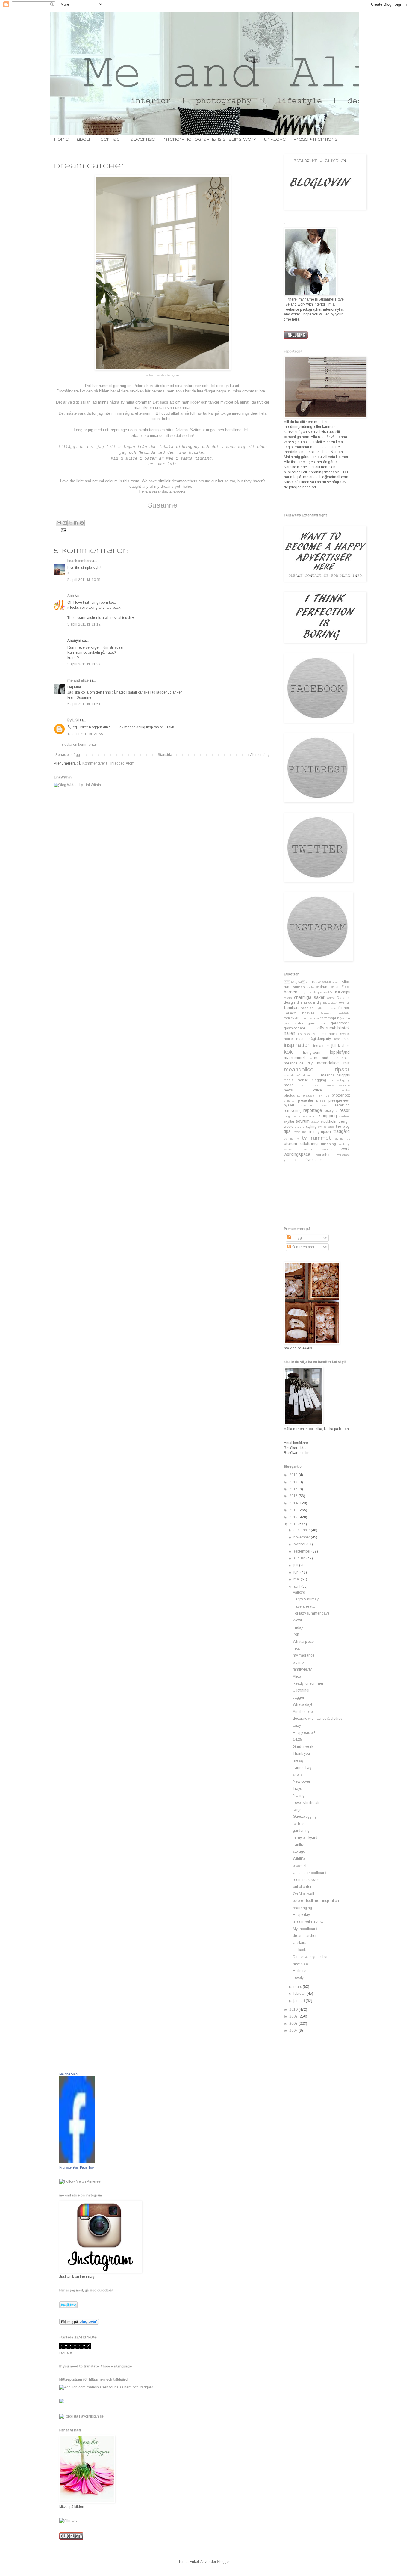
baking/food (340, 987)
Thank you (301, 1754)
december (302, 1530)
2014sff (326, 982)
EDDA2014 (330, 1003)
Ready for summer (308, 1683)
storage (299, 1852)
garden (298, 1023)
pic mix (299, 1663)
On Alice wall (303, 1894)
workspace (343, 1155)
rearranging (302, 1908)
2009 (294, 2016)
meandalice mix (333, 1063)
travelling (300, 1132)
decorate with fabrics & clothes (318, 1719)
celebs (288, 998)
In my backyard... (306, 1838)
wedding (344, 1144)
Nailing (299, 1796)
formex (344, 1008)
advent (336, 982)
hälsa (301, 1039)
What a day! (302, 1704)
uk (348, 1139)
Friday (298, 1627)
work (345, 1149)
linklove (275, 139)
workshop (324, 1155)
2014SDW (313, 982)
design (289, 1002)
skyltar (289, 1121)
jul (334, 1045)
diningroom (306, 1002)
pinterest (290, 1101)
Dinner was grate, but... (311, 1957)
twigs (297, 1810)
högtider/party (320, 1039)
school (313, 1116)
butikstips (342, 992)
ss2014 (315, 1122)
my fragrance (304, 1655)
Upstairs (299, 1943)
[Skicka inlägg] (63, 530)
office (318, 1090)
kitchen (344, 1046)
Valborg (299, 1592)
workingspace (297, 1154)
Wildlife (299, 1859)
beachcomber (78, 561)
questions (307, 1105)
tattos (331, 1127)
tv (298, 1139)
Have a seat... (304, 1606)
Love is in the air (306, 1803)
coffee (331, 998)
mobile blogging (312, 1080)
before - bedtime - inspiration (316, 1901)
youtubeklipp (294, 1160)
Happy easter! (304, 1733)
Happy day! (302, 1915)
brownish (300, 1866)
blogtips (305, 992)
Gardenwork (303, 1747)
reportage (313, 1110)
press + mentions (316, 139)
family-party (302, 1669)
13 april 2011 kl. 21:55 (85, 734)
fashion (307, 1008)
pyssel (289, 1105)
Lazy (297, 1725)
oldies (346, 1090)
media (289, 1080)
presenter (306, 1100)
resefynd (331, 1111)
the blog (343, 1127)
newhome (343, 1085)
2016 (294, 1489)
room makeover (306, 1880)
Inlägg (296, 1238)
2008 (294, 2024)
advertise (143, 139)
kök (288, 1052)
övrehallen (314, 1160)
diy (319, 1002)
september (302, 1551)
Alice (297, 1677)
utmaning (328, 1144)
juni (297, 1572)
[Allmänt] (68, 2521)
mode (289, 1085)
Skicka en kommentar (79, 745)
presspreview (339, 1100)
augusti (300, 1558)
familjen (291, 1008)
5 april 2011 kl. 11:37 (84, 664)
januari (300, 2001)
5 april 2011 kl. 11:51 (84, 704)
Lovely (298, 1978)
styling (311, 1127)
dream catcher (305, 1936)
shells (298, 1775)
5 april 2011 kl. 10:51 (84, 580)
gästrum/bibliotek (334, 1028)
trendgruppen (320, 1132)
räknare (66, 2352)
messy (298, 1760)
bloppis (317, 992)
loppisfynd (340, 1052)
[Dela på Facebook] (76, 523)
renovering (293, 1111)
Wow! (297, 1620)
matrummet (294, 1058)
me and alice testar (332, 1058)
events (344, 1002)
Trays (297, 1789)
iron (296, 1634)
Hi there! (300, 1971)
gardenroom (318, 1023)
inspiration (297, 1045)
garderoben (340, 1023)
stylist (322, 1127)
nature (329, 1085)
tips (287, 1131)
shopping (328, 1116)
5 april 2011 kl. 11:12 (84, 624)
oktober (300, 1544)
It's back (299, 1950)
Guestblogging (305, 1817)
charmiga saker (309, 997)
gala (287, 1023)
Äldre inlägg (260, 755)
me (310, 1058)
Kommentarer (303, 1247)
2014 (294, 1503)
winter (309, 1149)
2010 (294, 2009)
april (297, 1586)
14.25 (297, 1740)
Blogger (223, 2562)
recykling (342, 1105)
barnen (291, 992)
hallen (290, 1033)
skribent (344, 1116)
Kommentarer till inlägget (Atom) (109, 763)
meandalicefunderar (297, 1075)
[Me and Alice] (77, 2162)
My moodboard (305, 1929)
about (85, 139)
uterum (290, 1144)
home (62, 139)
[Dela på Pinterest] (82, 523)
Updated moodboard (310, 1873)
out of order (302, 1887)
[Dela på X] (70, 523)
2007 (294, 2030)
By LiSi (73, 720)
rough (288, 1116)
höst (337, 1039)
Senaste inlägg (68, 755)
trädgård (342, 1131)
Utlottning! (301, 1690)
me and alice (78, 680)
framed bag (302, 1768)
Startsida (165, 755)
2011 (294, 1524)
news (288, 1090)
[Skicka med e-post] (59, 523)
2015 (294, 1496)
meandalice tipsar (317, 1069)
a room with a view (308, 1922)
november (302, 1537)
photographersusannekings (307, 1095)
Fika (296, 1648)
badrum (322, 987)
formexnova (311, 1018)
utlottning (309, 1144)
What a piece (303, 1642)
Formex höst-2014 (335, 1013)
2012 (294, 1517)
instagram (321, 1046)
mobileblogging (340, 1080)
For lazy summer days (311, 1613)
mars (298, 1987)
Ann (71, 596)
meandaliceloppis (335, 1075)
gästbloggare (294, 1028)
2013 (294, 1510)
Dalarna (343, 998)
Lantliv (298, 1845)
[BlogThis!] (65, 523)
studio (299, 1127)
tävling (339, 1139)
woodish (327, 1149)
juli (296, 1565)
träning (289, 1139)
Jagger (299, 1698)
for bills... (300, 1824)
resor (345, 1110)
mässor (316, 1085)
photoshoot (341, 1095)
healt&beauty (306, 1034)
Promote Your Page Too (77, 2167)
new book (301, 1964)
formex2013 (293, 1018)
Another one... (304, 1712)
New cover (302, 1781)
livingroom (312, 1053)
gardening (301, 1831)
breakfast (328, 992)
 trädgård (294, 982)
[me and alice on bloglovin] (79, 2323)
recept (324, 1105)
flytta (319, 1008)
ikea (346, 1039)
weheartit (290, 1149)
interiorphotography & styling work (210, 139)
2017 (294, 1482)
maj (297, 1579)
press (321, 1100)
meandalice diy (298, 1063)
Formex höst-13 (299, 1013)
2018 (294, 1475)
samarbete (300, 1116)
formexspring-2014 (335, 1018)
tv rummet (316, 1138)
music (302, 1085)
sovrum (303, 1121)
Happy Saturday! (306, 1599)
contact (111, 139)
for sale (330, 1008)
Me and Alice (68, 2074)
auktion (299, 987)
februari (300, 1994)
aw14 (310, 987)
